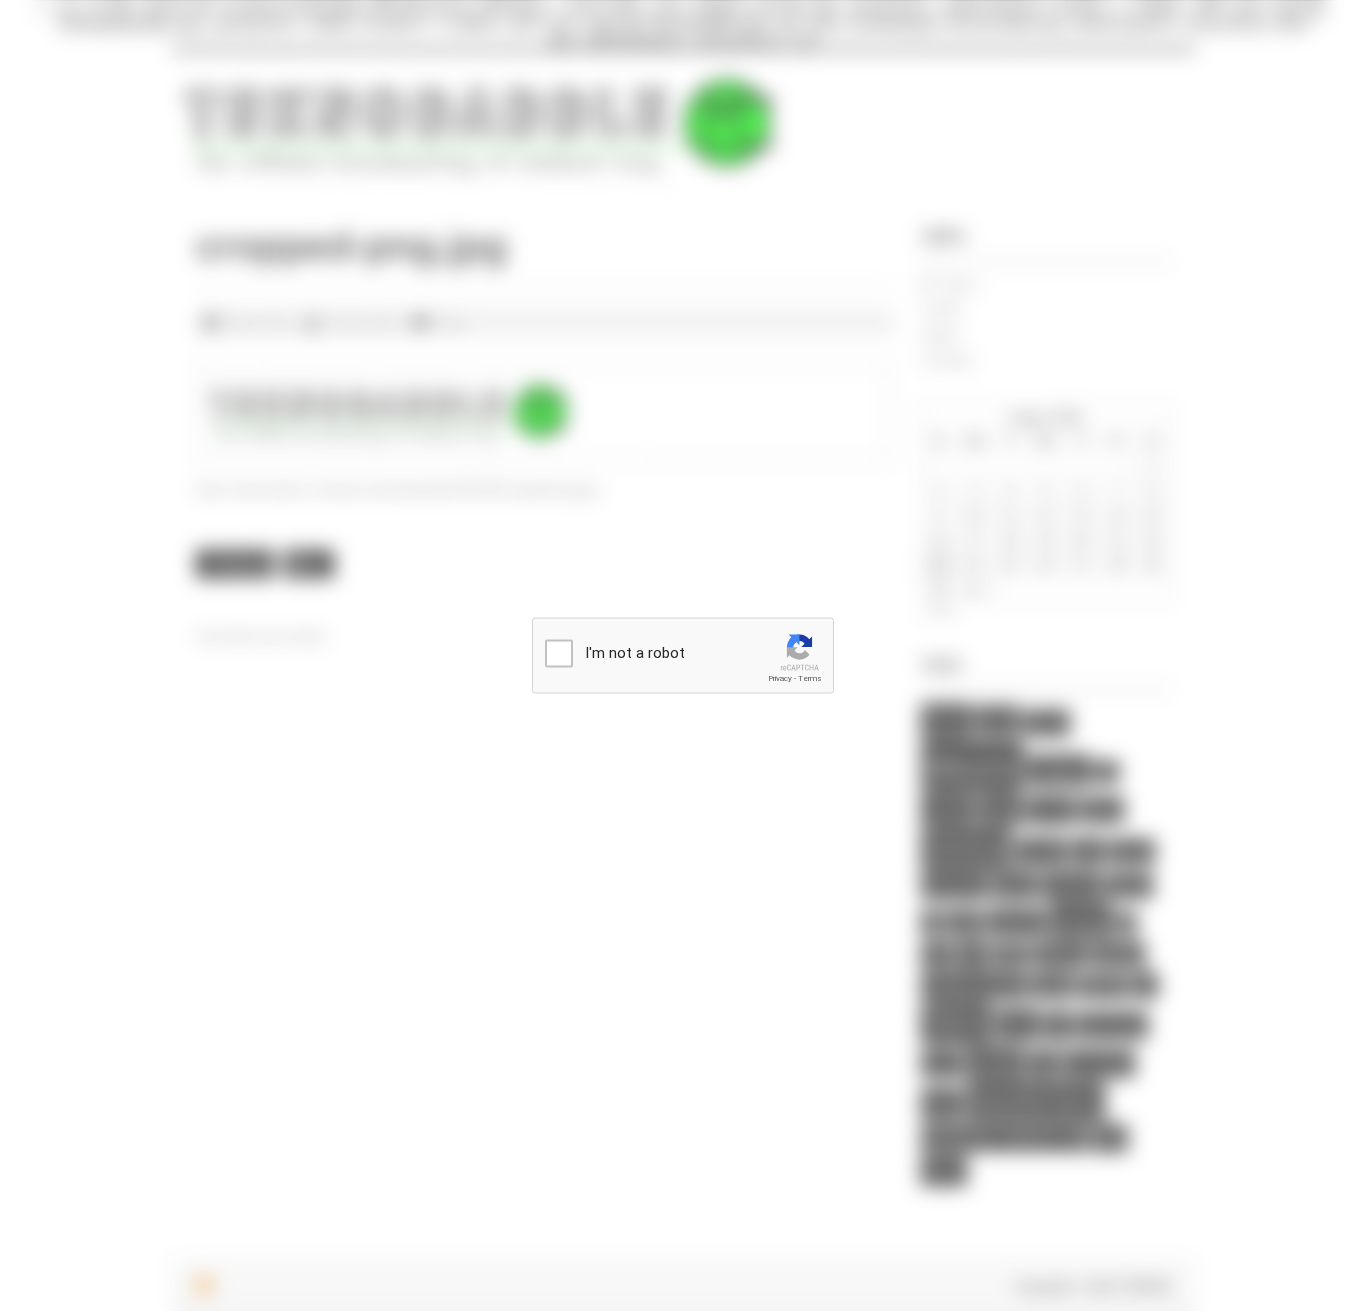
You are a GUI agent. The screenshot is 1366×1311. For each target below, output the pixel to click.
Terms (810, 678)
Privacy (780, 678)
